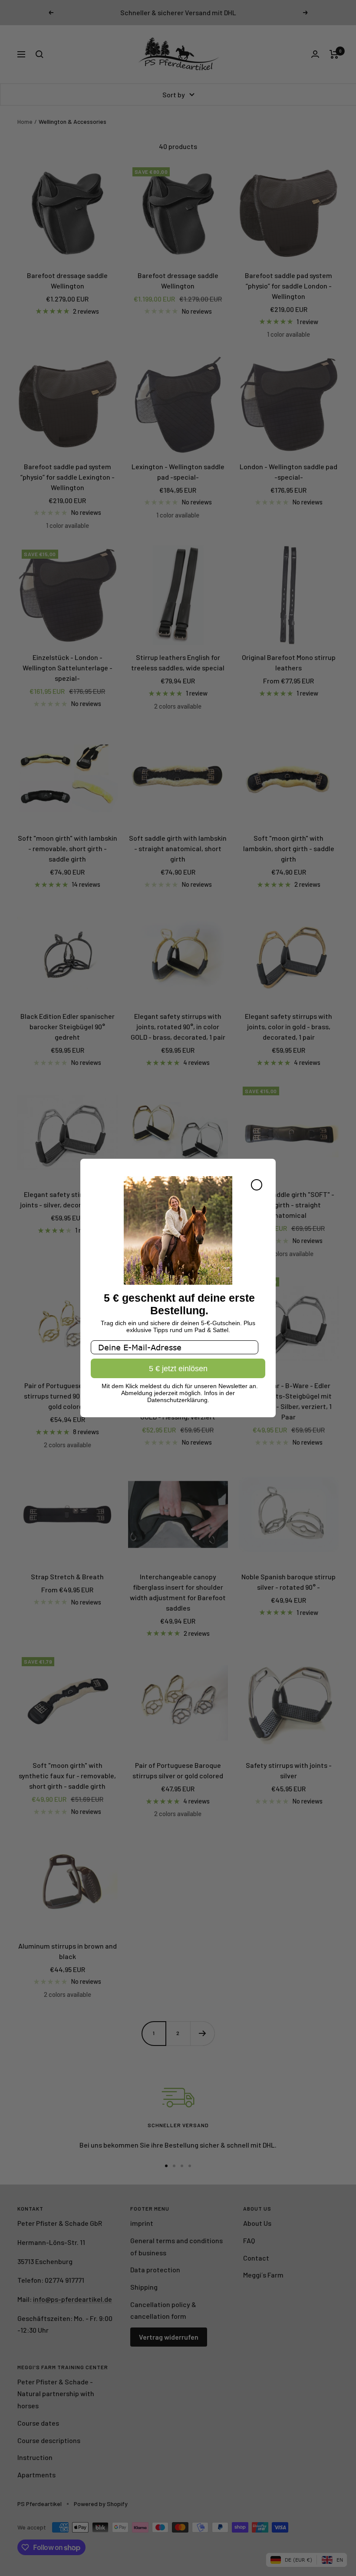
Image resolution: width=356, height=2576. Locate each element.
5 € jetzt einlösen (178, 1369)
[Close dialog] (257, 1185)
